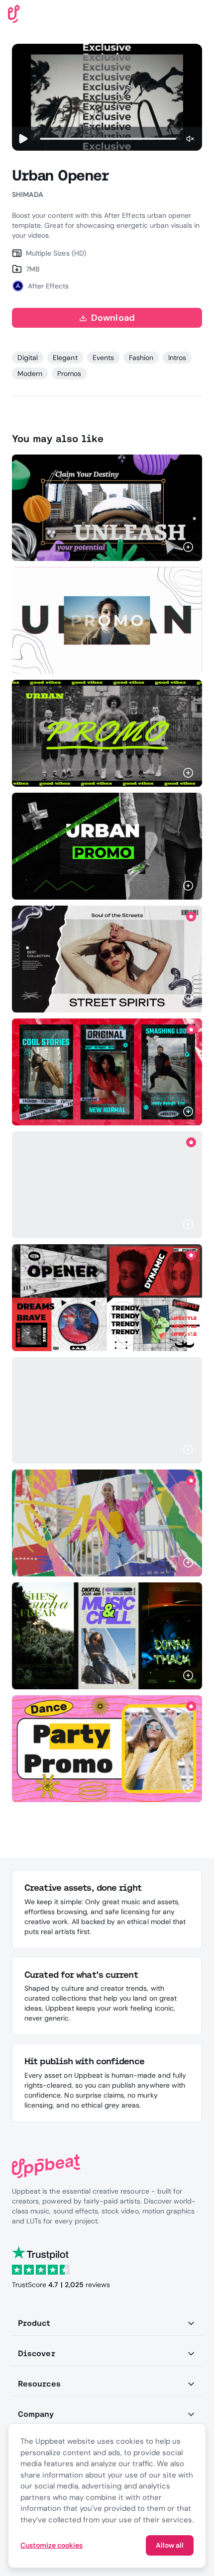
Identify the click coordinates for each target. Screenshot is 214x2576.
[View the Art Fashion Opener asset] (107, 1185)
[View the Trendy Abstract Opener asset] (107, 1298)
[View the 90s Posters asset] (107, 1636)
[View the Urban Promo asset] (107, 846)
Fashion (141, 358)
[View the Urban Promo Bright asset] (107, 620)
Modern (30, 373)
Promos (69, 373)
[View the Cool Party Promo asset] (107, 1749)
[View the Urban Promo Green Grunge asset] (107, 733)
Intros (177, 358)
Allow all (170, 2545)
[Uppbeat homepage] (14, 13)
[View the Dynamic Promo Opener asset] (107, 1410)
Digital (28, 358)
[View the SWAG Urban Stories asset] (107, 1072)
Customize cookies (52, 2545)
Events (103, 358)
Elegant (65, 358)
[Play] (23, 139)
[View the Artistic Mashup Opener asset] (107, 1523)
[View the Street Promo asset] (107, 959)
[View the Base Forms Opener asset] (107, 507)
